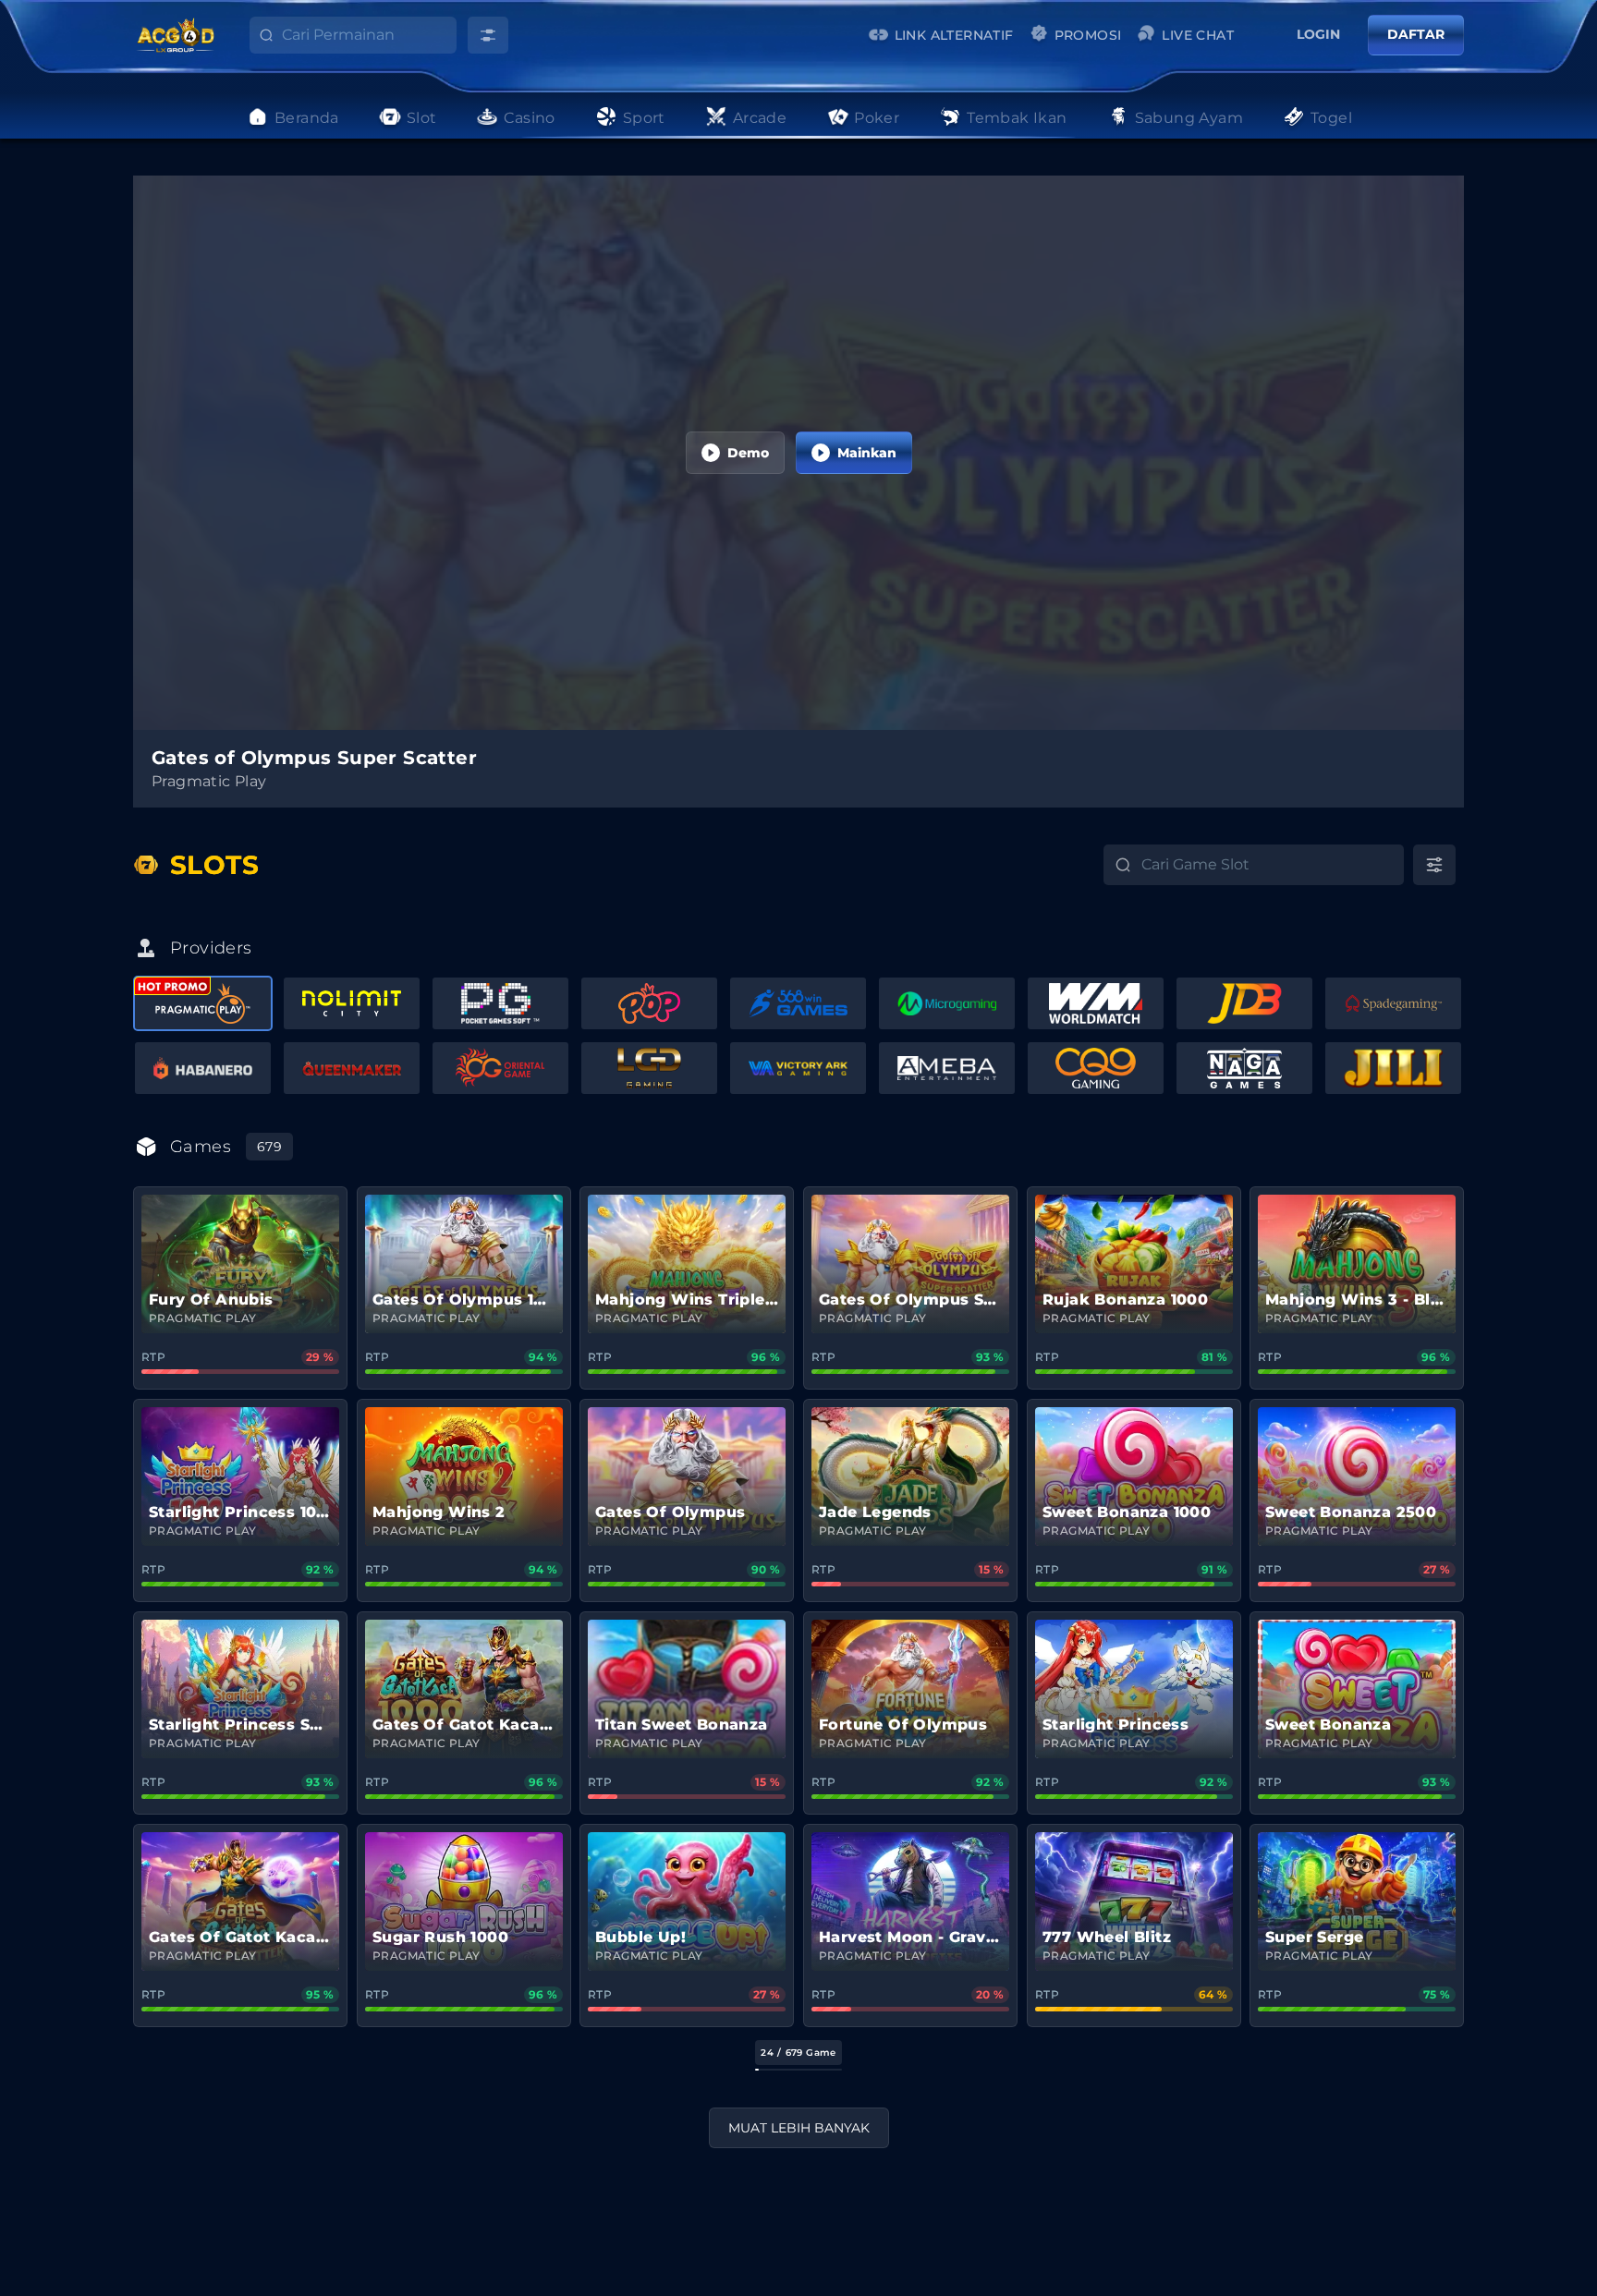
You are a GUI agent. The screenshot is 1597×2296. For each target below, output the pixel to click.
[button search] (252, 40)
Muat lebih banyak (799, 2128)
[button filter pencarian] (488, 35)
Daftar (1416, 34)
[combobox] (369, 35)
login (1318, 34)
